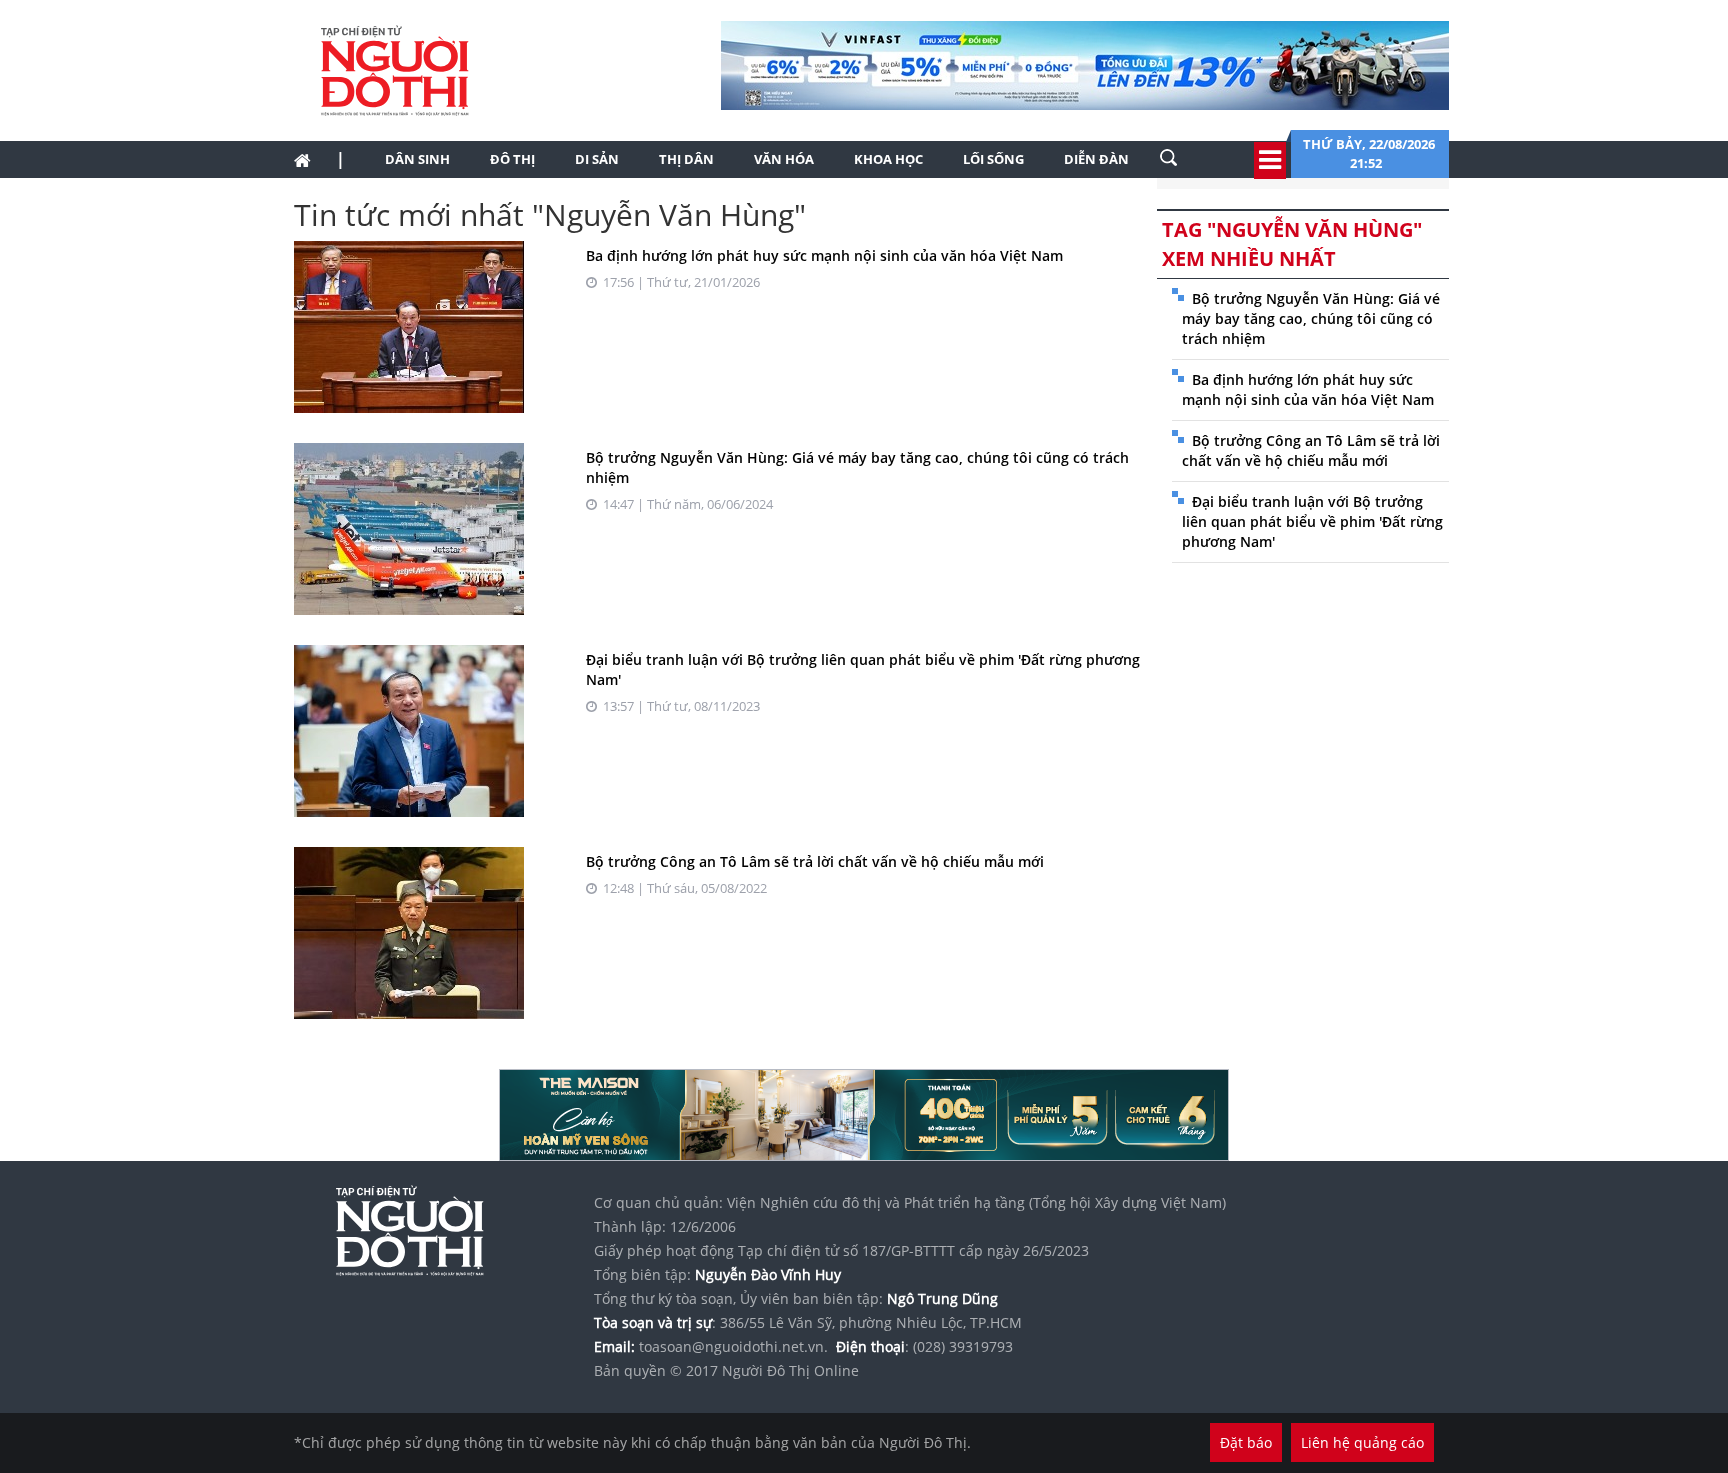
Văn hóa (784, 159)
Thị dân (686, 159)
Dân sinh (417, 159)
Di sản (597, 159)
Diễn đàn (1096, 159)
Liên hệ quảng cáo (1362, 1442)
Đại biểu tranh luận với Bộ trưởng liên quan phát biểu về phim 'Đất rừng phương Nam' (1312, 521)
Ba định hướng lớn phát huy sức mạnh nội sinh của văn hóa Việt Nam (824, 255)
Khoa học (888, 159)
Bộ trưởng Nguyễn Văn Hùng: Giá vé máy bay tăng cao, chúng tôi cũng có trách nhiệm (1311, 318)
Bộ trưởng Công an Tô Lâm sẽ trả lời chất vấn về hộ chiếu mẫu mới (815, 861)
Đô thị (512, 159)
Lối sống (993, 159)
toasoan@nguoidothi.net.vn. (733, 1346)
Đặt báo (1246, 1442)
